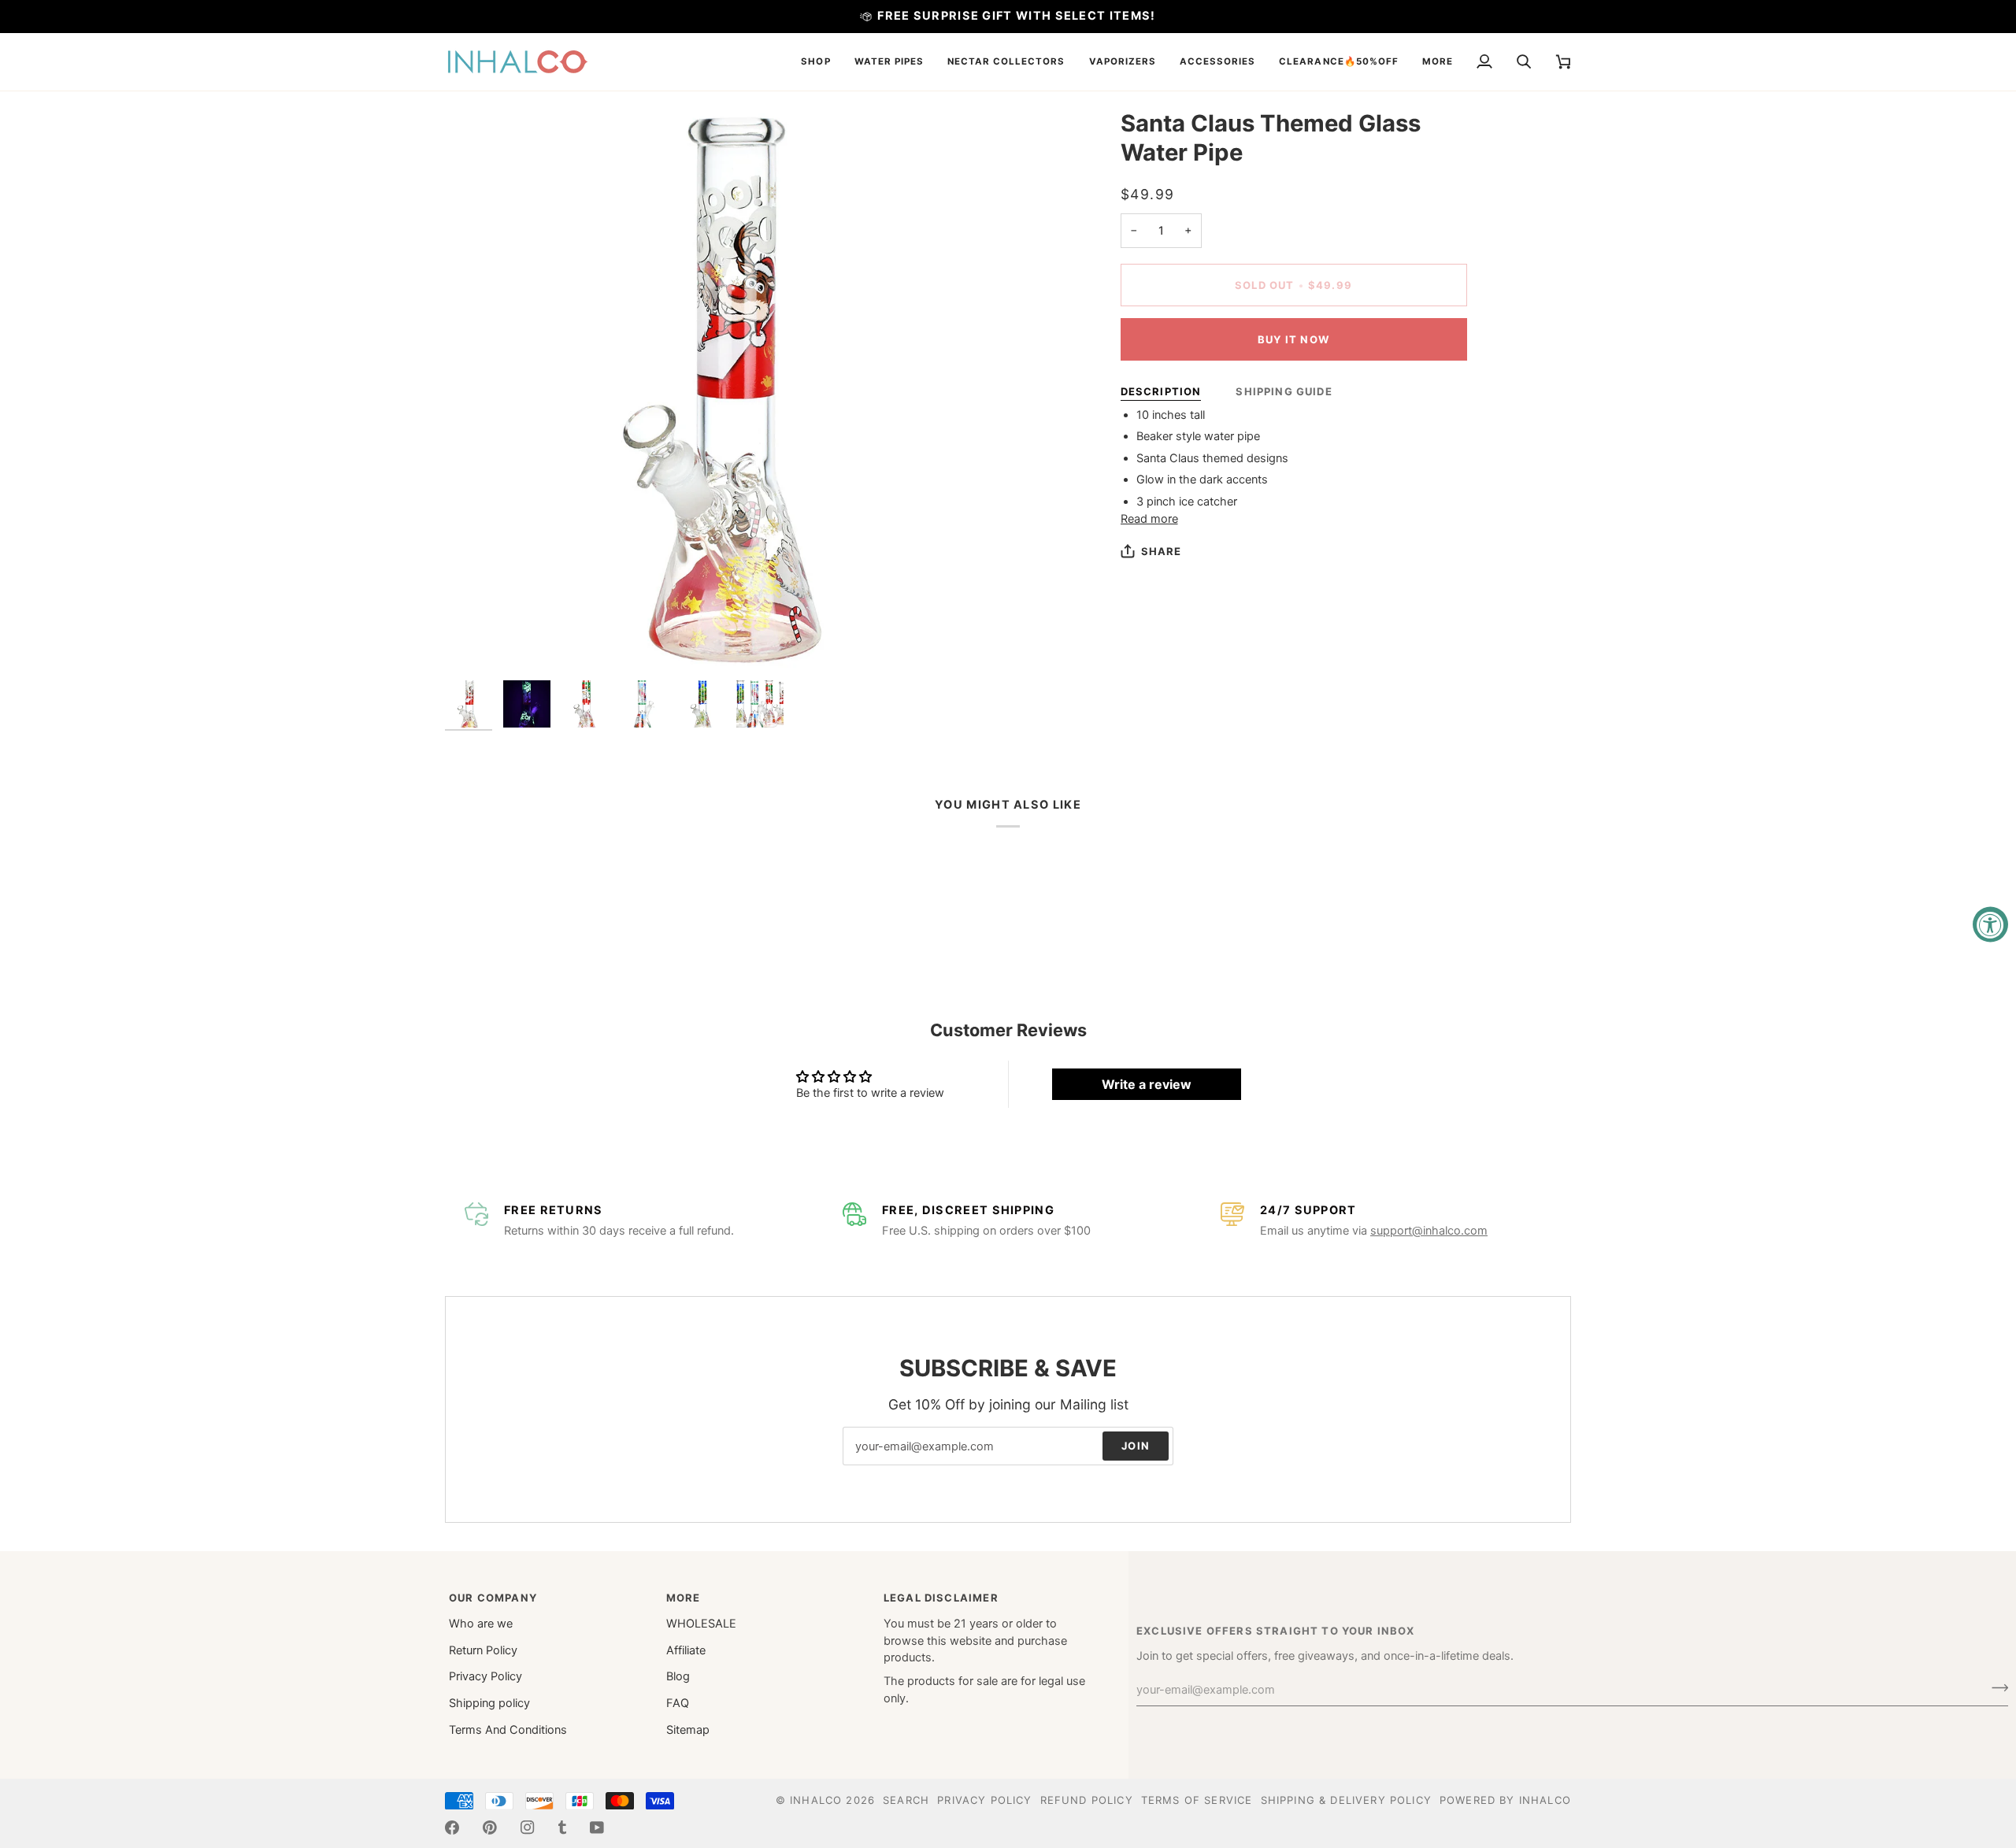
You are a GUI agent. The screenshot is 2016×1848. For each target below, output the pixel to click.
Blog (678, 1676)
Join (1136, 1446)
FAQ (678, 1703)
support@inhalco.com (1429, 1231)
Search (906, 1800)
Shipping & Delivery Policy (1346, 1800)
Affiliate (686, 1650)
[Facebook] (452, 1828)
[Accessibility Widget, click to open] (1990, 924)
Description (1161, 391)
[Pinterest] (490, 1828)
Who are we (481, 1624)
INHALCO (816, 1800)
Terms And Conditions (508, 1730)
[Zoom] (726, 391)
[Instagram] (528, 1828)
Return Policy (483, 1650)
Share (1162, 551)
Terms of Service (1197, 1800)
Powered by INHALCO (1505, 1800)
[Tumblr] (562, 1828)
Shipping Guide (1284, 391)
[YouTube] (597, 1828)
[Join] (1995, 1687)
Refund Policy (1087, 1800)
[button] (815, 62)
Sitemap (688, 1730)
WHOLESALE (701, 1624)
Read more (1149, 519)
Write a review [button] (1147, 1084)
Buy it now (1293, 339)
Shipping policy (489, 1703)
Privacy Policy (485, 1676)
